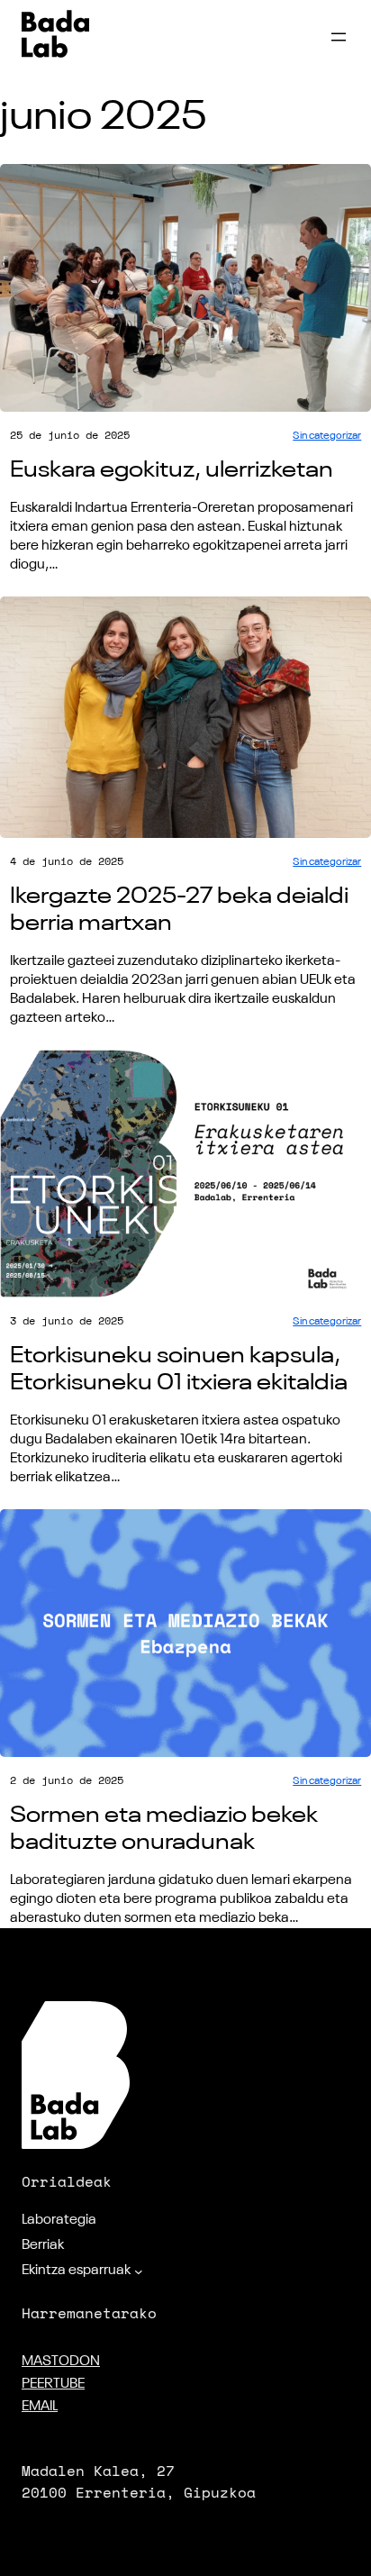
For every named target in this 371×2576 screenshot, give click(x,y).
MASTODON (61, 2362)
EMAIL (40, 2407)
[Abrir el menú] (339, 37)
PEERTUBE (53, 2384)
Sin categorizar (327, 436)
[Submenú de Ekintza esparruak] (139, 2271)
